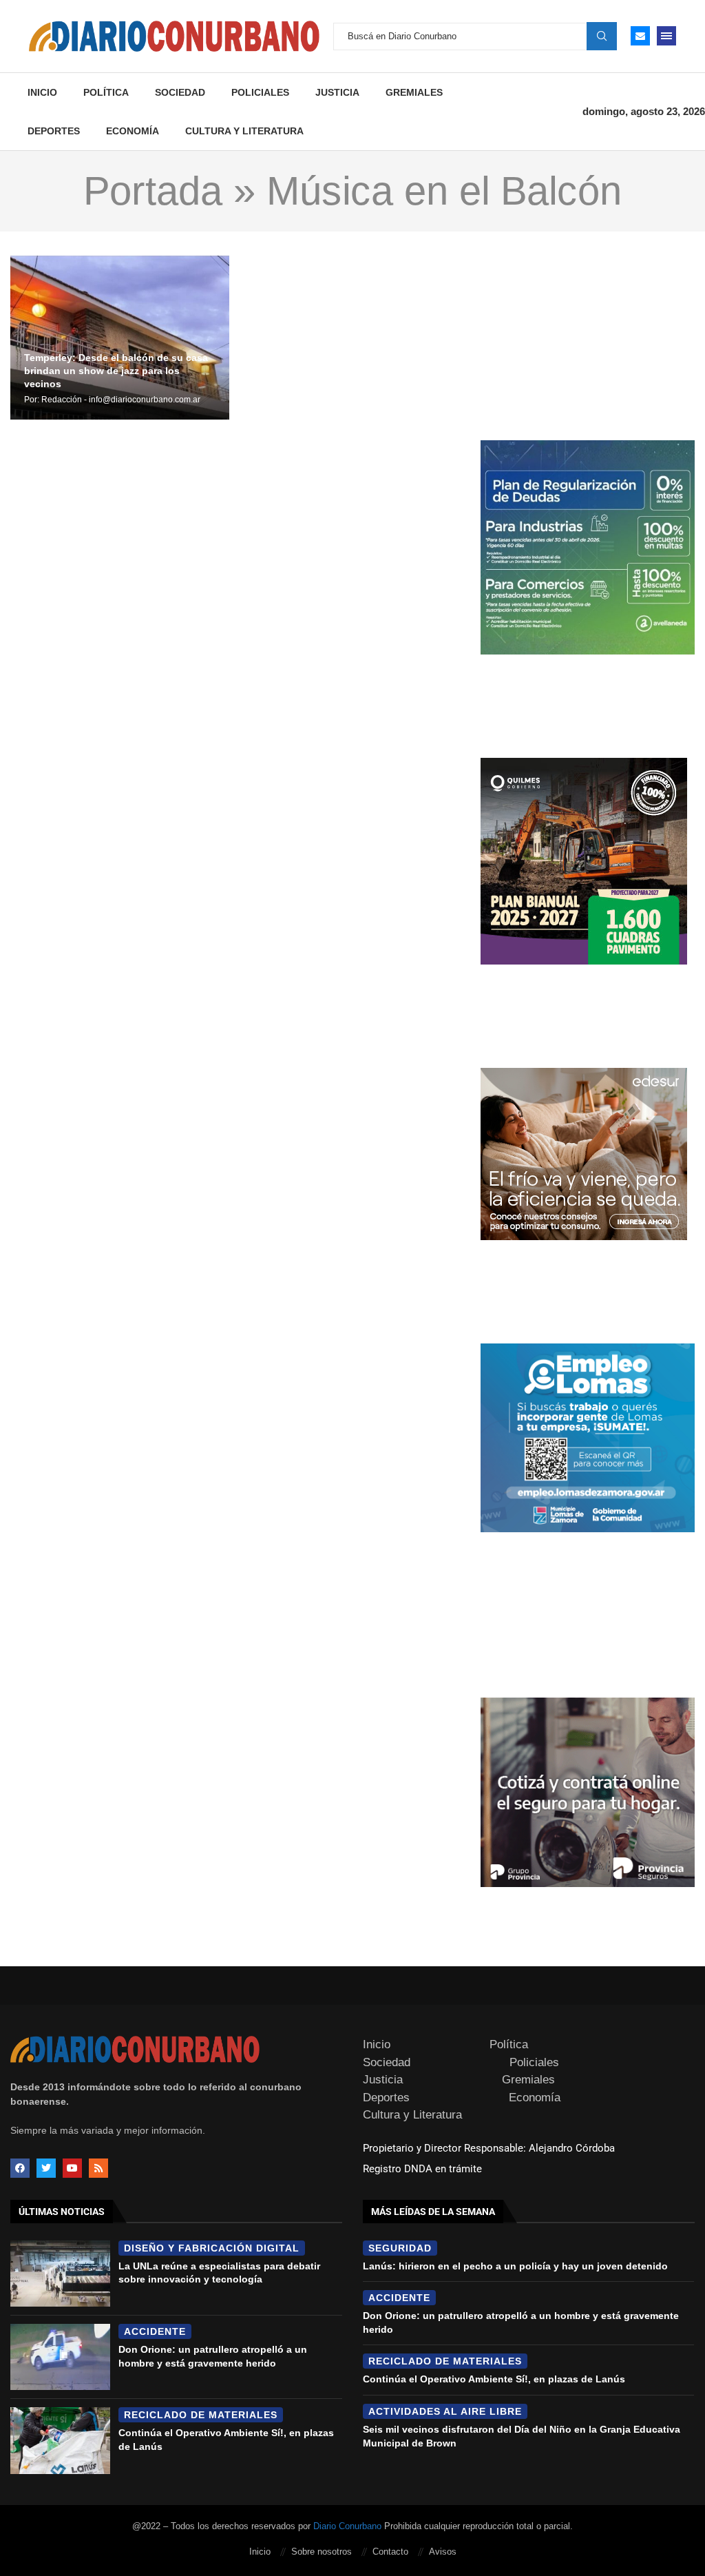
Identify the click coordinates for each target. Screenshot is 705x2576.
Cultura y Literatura (244, 131)
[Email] (640, 36)
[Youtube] (72, 2168)
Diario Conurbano (347, 2526)
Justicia (337, 92)
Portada (153, 191)
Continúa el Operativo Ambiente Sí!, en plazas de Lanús (494, 2379)
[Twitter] (46, 2168)
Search (602, 36)
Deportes (54, 131)
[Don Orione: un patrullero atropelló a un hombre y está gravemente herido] (60, 2357)
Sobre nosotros (322, 2552)
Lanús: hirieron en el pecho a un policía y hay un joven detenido (515, 2266)
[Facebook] (20, 2168)
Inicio (42, 92)
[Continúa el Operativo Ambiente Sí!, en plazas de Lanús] (60, 2440)
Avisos (443, 2552)
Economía (133, 131)
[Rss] (98, 2168)
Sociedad (180, 92)
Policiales (260, 92)
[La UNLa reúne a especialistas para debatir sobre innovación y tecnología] (60, 2274)
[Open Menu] (666, 36)
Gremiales (414, 92)
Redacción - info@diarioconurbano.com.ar (121, 400)
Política (106, 92)
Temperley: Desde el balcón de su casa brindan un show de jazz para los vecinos (116, 371)
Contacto (390, 2552)
